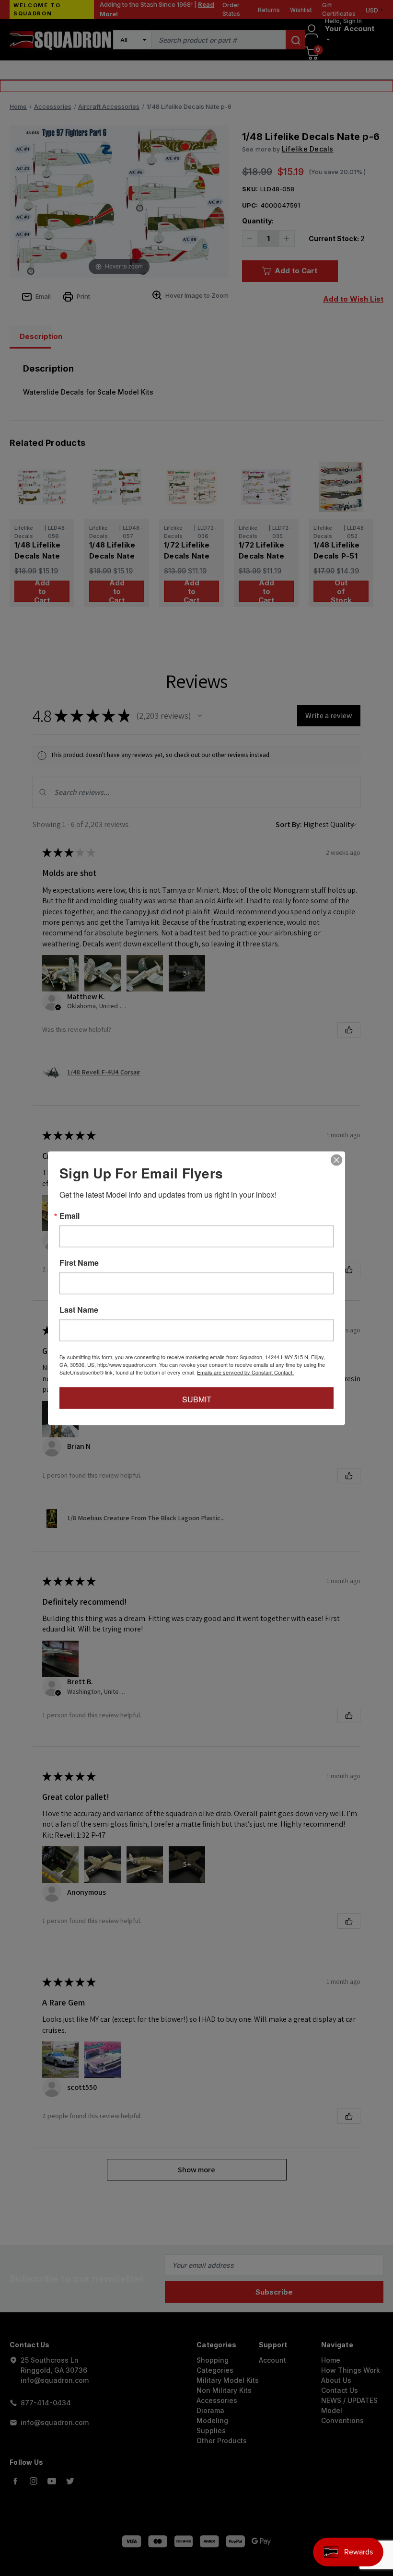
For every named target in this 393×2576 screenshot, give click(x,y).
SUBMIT (197, 1399)
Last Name (79, 1309)
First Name (79, 1262)
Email (69, 1215)
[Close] (336, 1160)
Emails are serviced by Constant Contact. (245, 1372)
